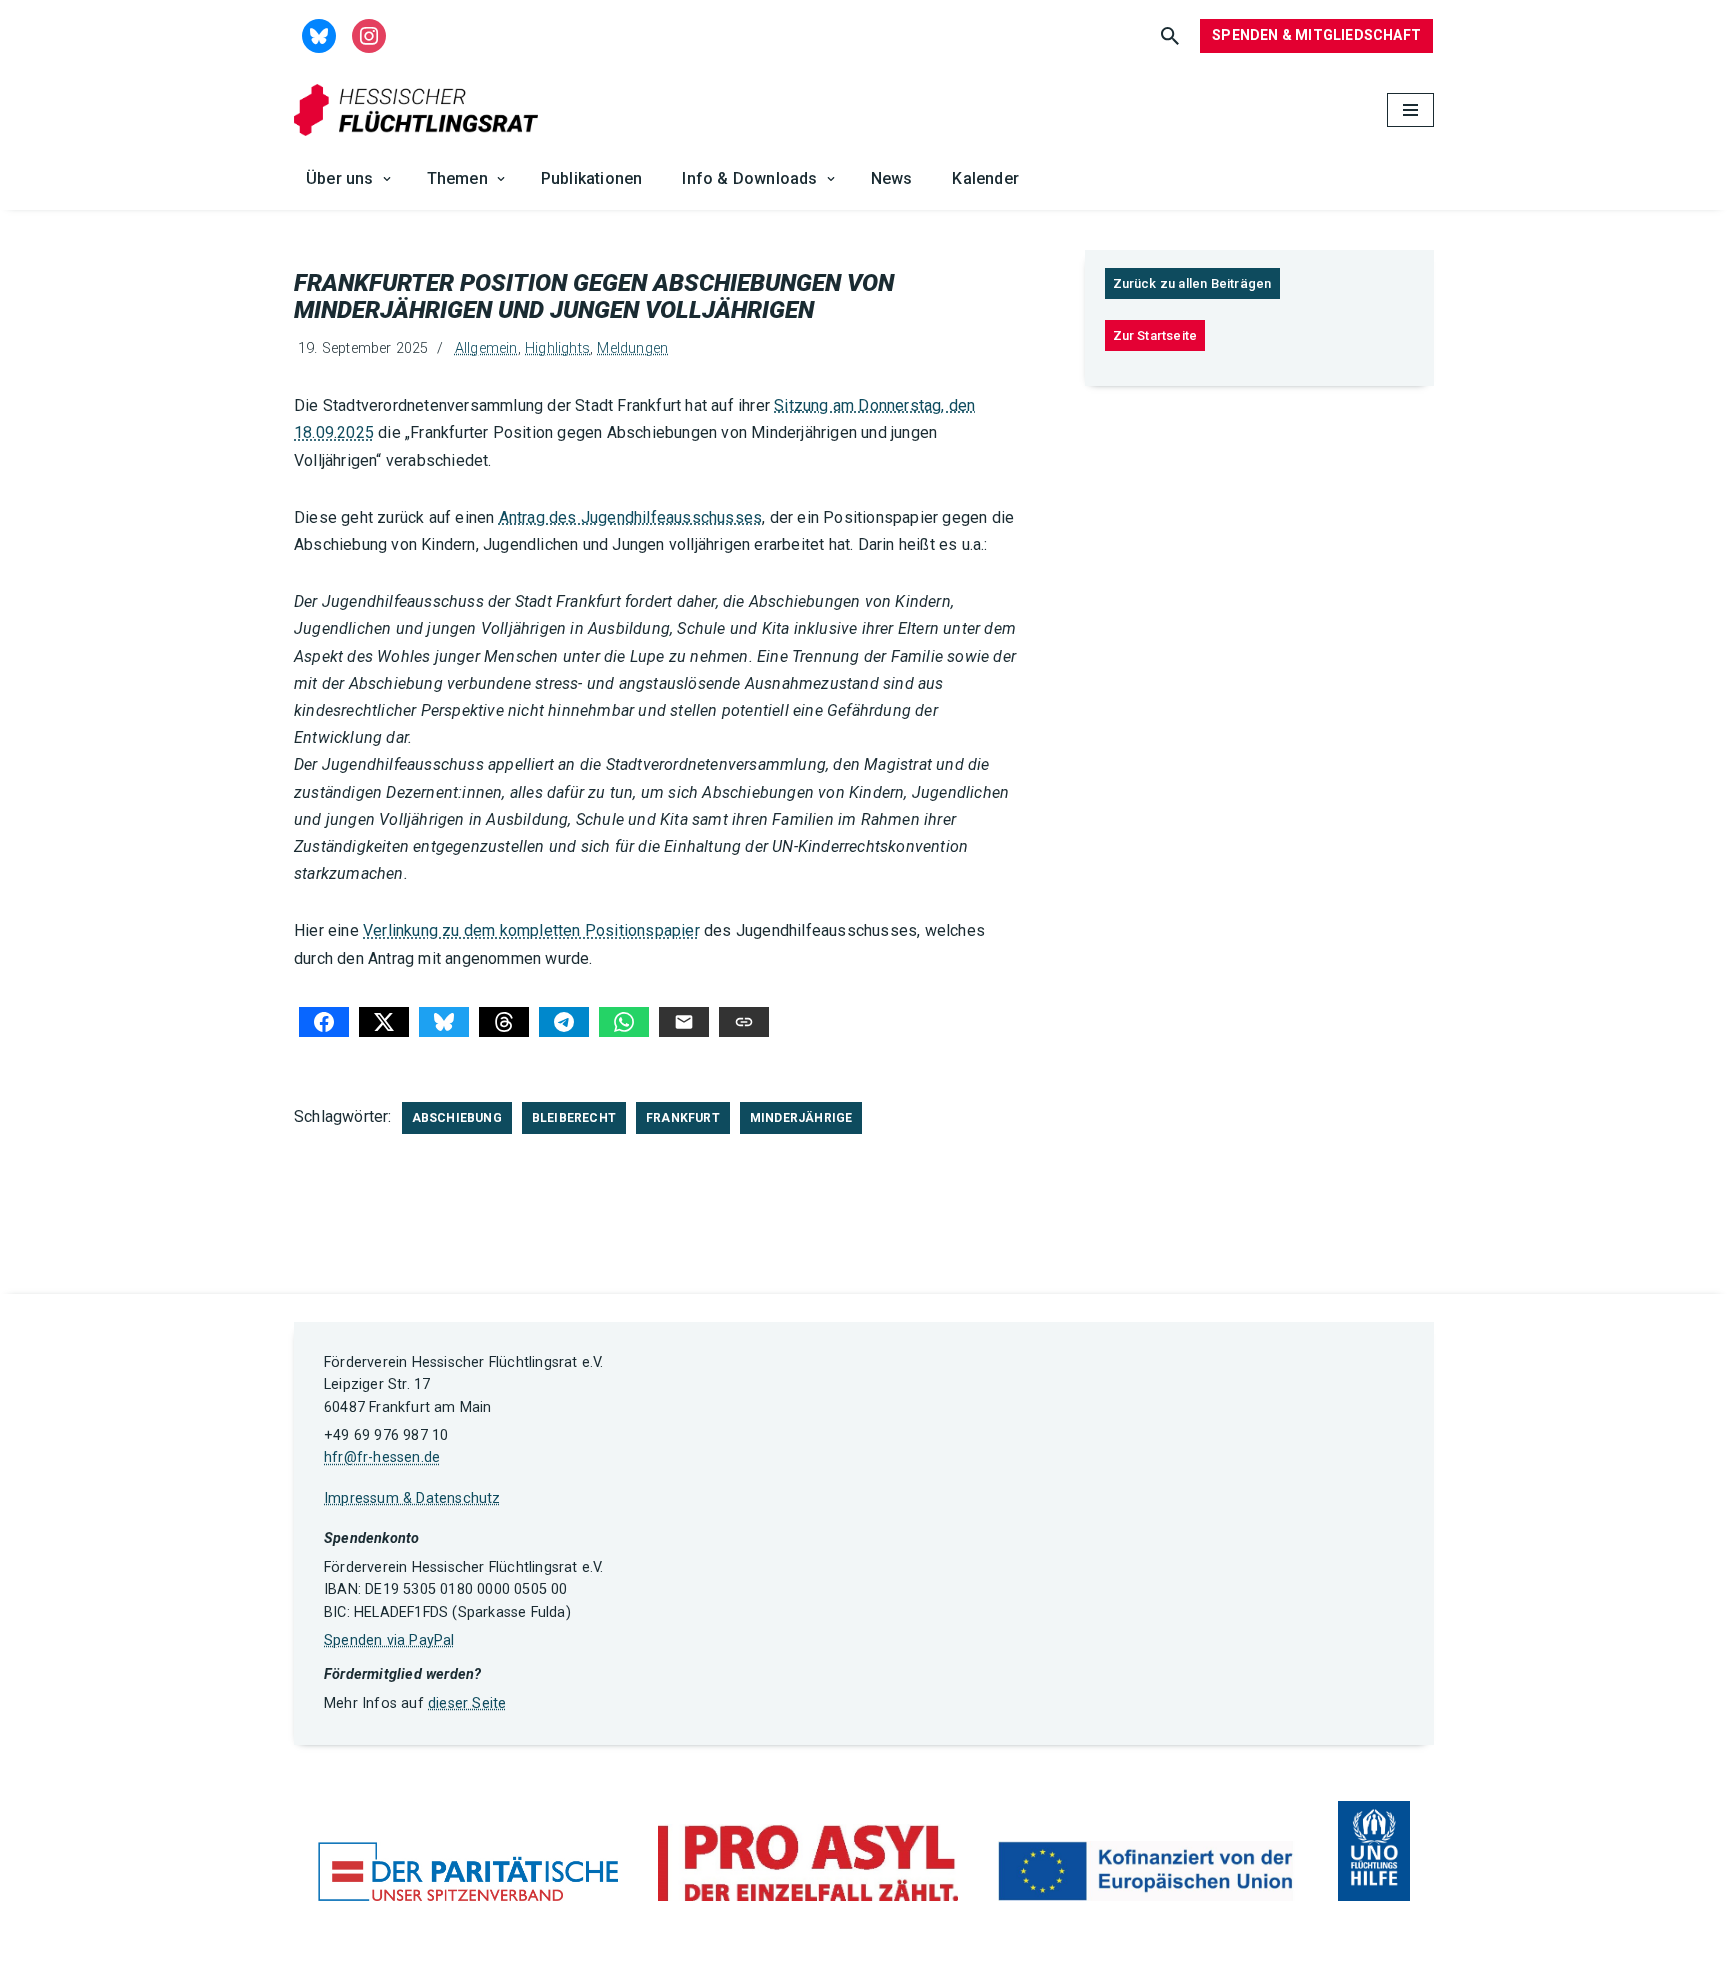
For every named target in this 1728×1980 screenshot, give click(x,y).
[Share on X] (384, 1022)
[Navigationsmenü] (1410, 110)
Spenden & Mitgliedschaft (1316, 35)
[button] (387, 179)
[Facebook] (324, 1022)
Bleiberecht (574, 1118)
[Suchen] (1170, 36)
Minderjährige (801, 1118)
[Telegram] (564, 1022)
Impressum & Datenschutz (412, 1498)
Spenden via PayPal (389, 1640)
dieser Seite (467, 1703)
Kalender (985, 178)
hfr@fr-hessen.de (382, 1457)
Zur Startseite (1155, 335)
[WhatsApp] (624, 1022)
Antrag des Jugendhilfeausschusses (631, 517)
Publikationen (592, 178)
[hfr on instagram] (369, 34)
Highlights (557, 348)
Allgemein (486, 348)
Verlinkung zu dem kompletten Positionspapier (531, 930)
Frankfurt (683, 1118)
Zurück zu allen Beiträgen (1192, 283)
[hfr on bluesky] (319, 34)
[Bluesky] (444, 1022)
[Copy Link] (744, 1022)
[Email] (684, 1022)
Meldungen (632, 348)
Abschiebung (457, 1118)
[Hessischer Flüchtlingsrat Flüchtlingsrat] (421, 110)
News (892, 178)
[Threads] (504, 1022)
